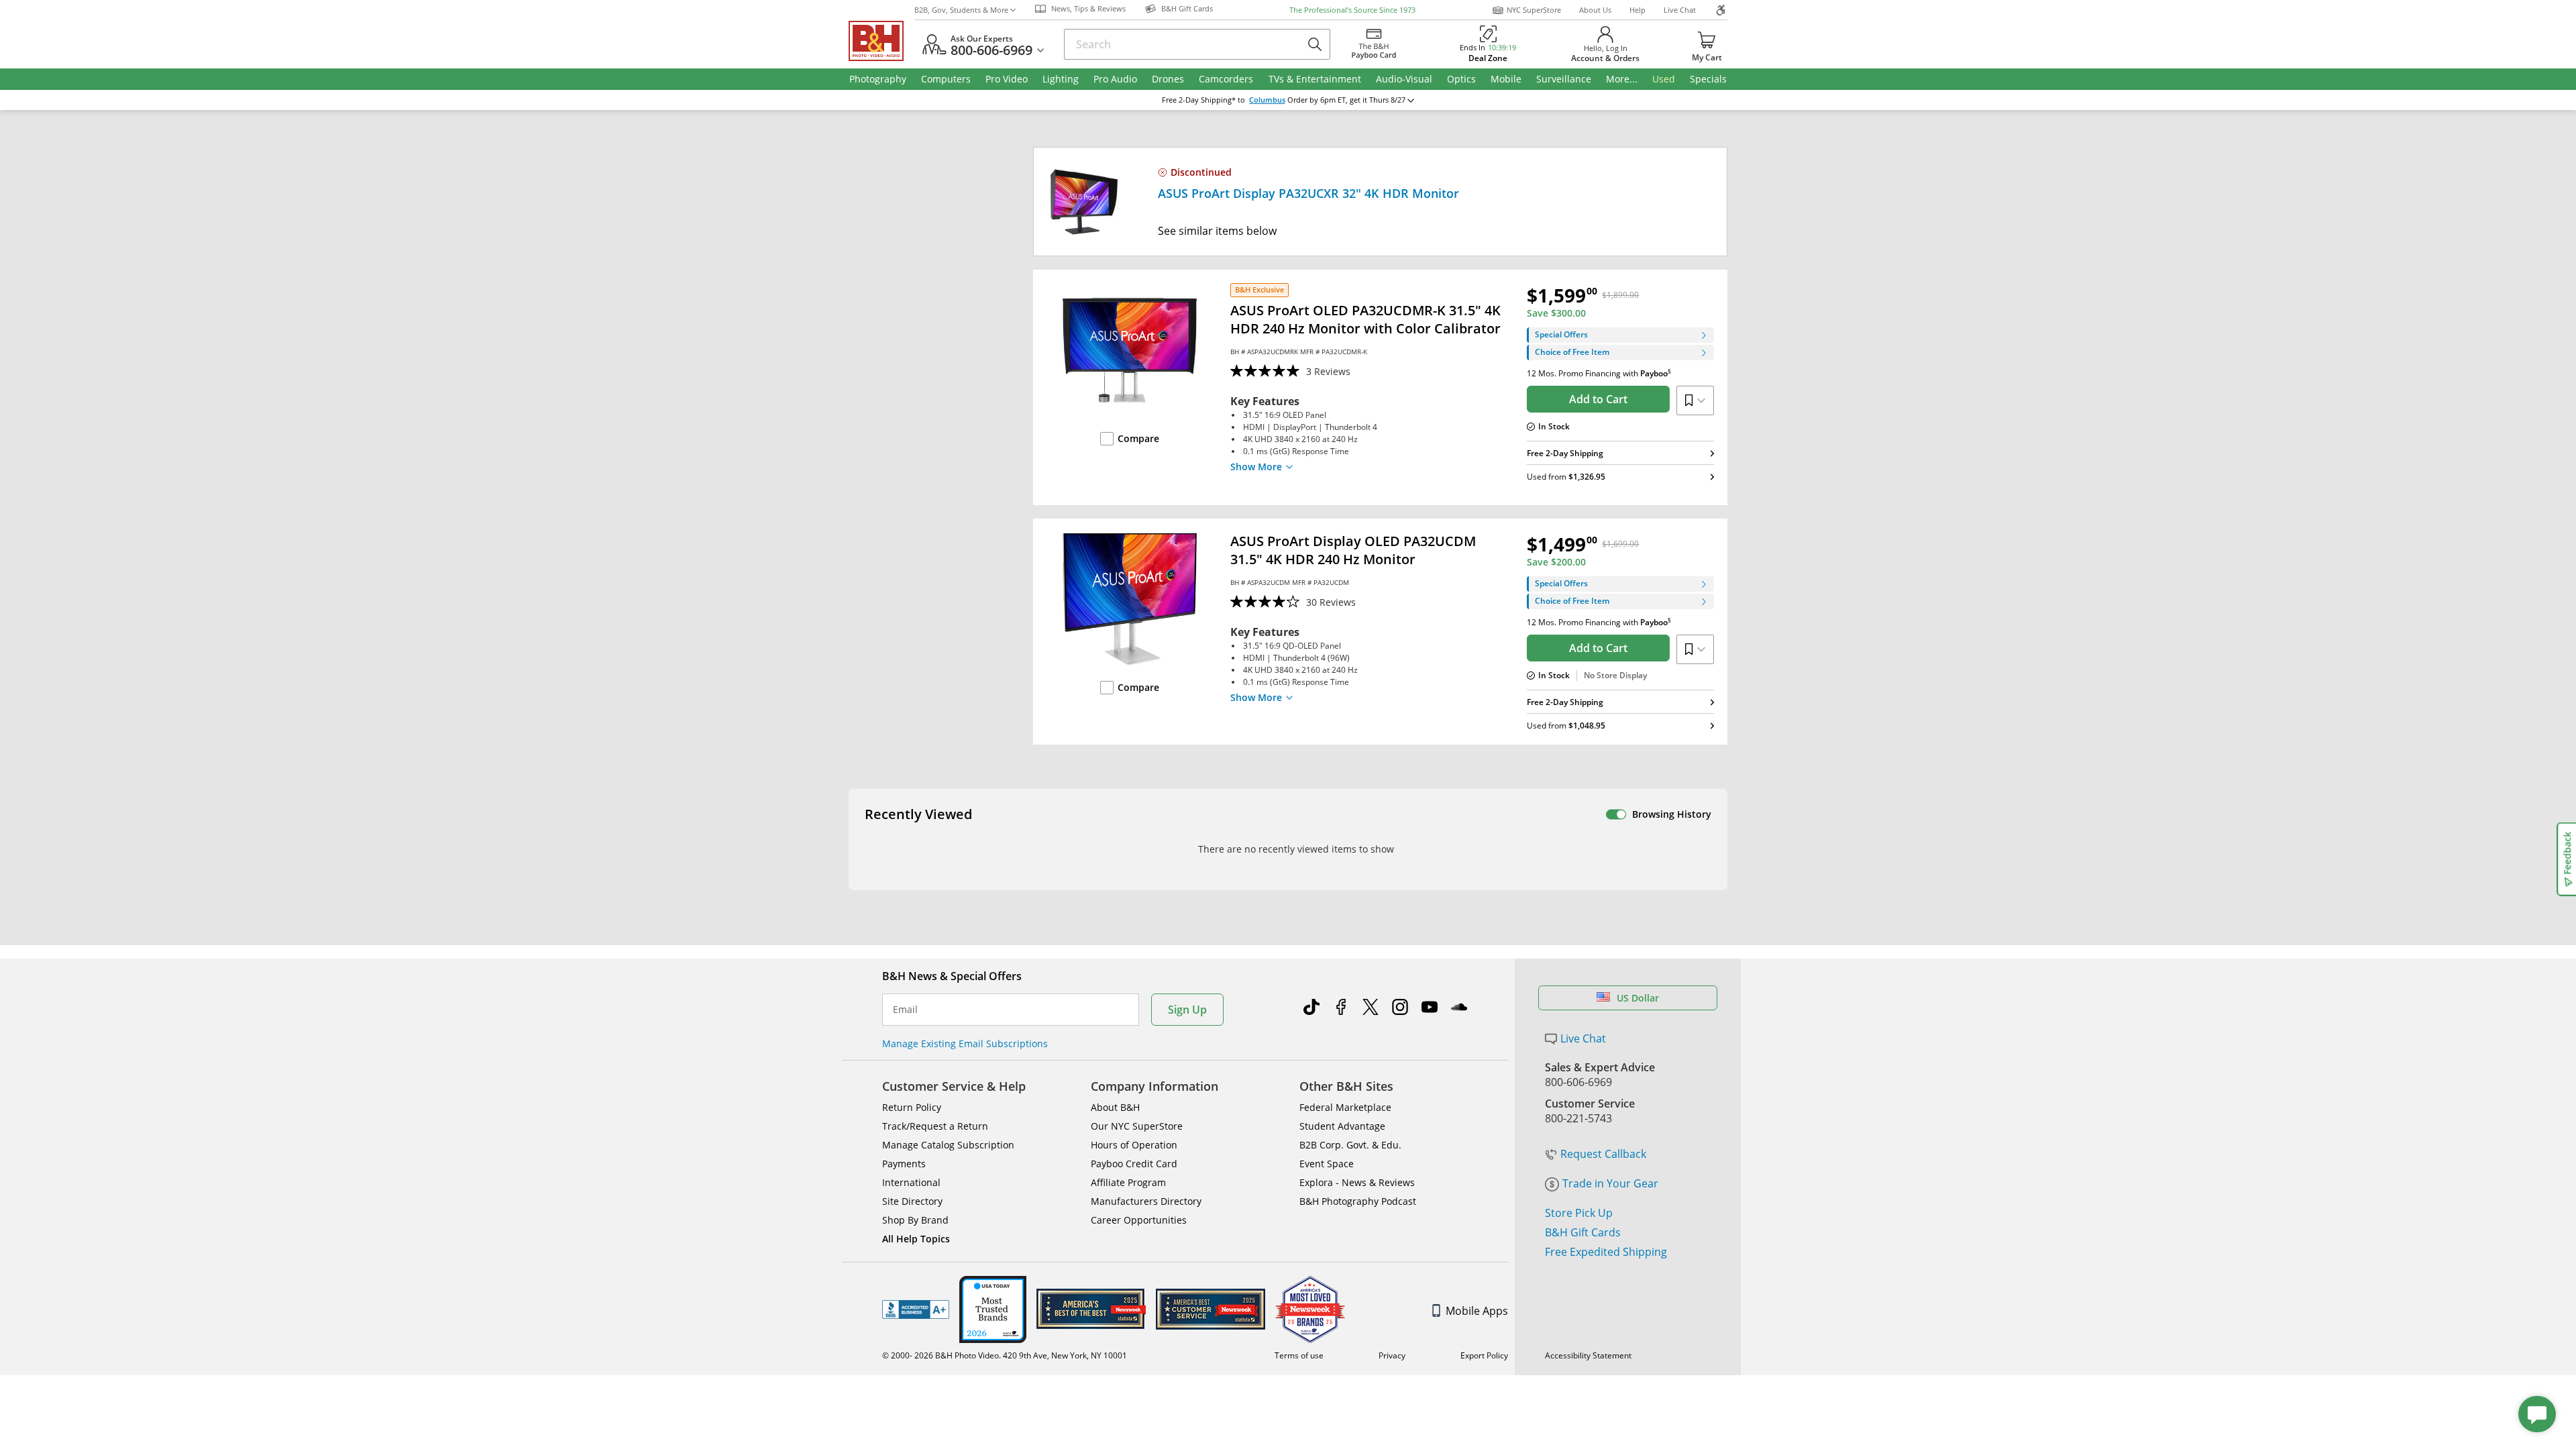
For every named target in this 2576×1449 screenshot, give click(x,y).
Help (1638, 10)
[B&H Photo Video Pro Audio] (881, 41)
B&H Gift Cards (1583, 1232)
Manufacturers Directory (1146, 1201)
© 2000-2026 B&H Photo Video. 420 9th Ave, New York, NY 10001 (1005, 1355)
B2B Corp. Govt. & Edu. (1350, 1145)
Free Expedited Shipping (1606, 1252)
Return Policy (912, 1107)
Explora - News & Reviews (1357, 1182)
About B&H (1115, 1107)
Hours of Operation (1134, 1145)
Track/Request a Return (935, 1126)
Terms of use (1299, 1355)
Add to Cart (1598, 399)
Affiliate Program (1128, 1182)
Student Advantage (1342, 1126)
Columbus (1267, 100)
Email (905, 1010)
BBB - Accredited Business (916, 1309)
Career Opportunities (1139, 1220)
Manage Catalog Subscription (948, 1145)
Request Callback (1603, 1154)
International (911, 1182)
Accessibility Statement (1588, 1355)
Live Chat (1680, 10)
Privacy (1392, 1355)
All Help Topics (916, 1239)
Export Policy (1484, 1355)
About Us (1595, 10)
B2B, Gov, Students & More (961, 10)
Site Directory (912, 1201)
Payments (904, 1164)
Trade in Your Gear (1610, 1183)
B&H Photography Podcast (1358, 1201)
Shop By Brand (915, 1220)
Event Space (1327, 1164)
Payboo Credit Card (1134, 1164)
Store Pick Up (1579, 1213)
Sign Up (1187, 1010)
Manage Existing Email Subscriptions (965, 1043)
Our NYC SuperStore (1137, 1126)
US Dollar (1638, 998)
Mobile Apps (1477, 1311)
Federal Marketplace (1345, 1107)
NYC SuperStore (1534, 10)
